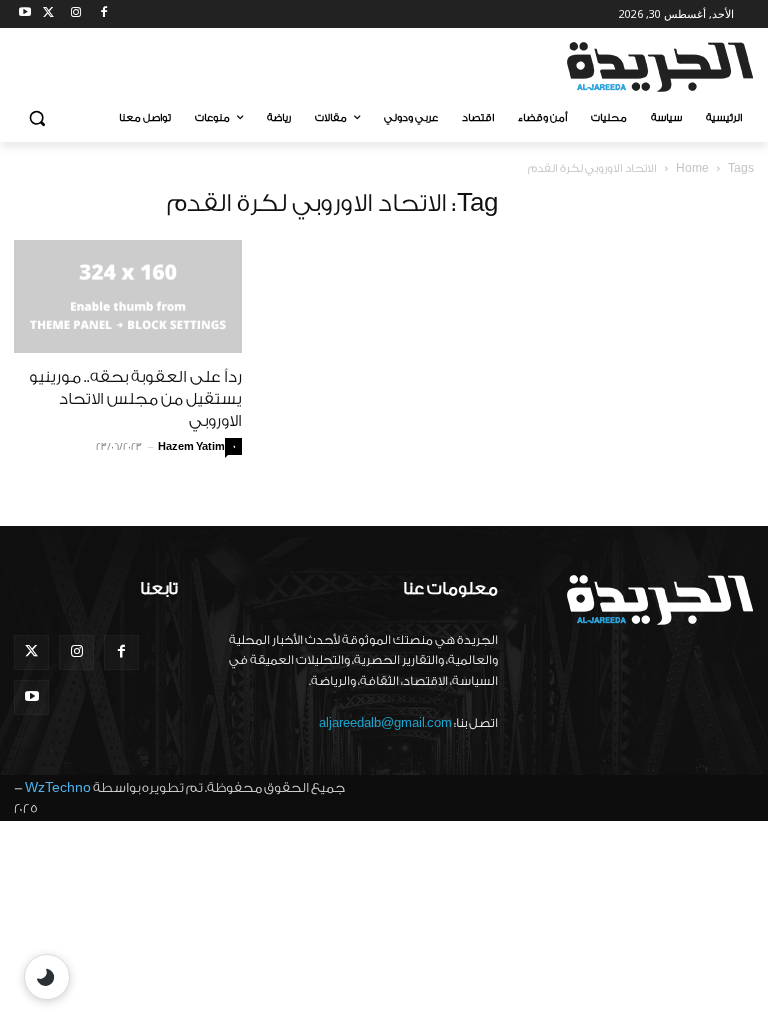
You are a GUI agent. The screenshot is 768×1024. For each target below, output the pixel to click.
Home (692, 168)
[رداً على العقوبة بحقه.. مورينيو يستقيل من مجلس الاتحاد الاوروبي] (128, 296)
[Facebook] (103, 14)
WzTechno (58, 787)
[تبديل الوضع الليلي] (47, 977)
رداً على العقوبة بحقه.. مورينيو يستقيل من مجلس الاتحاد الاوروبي (135, 399)
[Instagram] (76, 14)
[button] (37, 118)
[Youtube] (25, 14)
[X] (48, 14)
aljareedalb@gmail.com (385, 723)
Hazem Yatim (191, 447)
